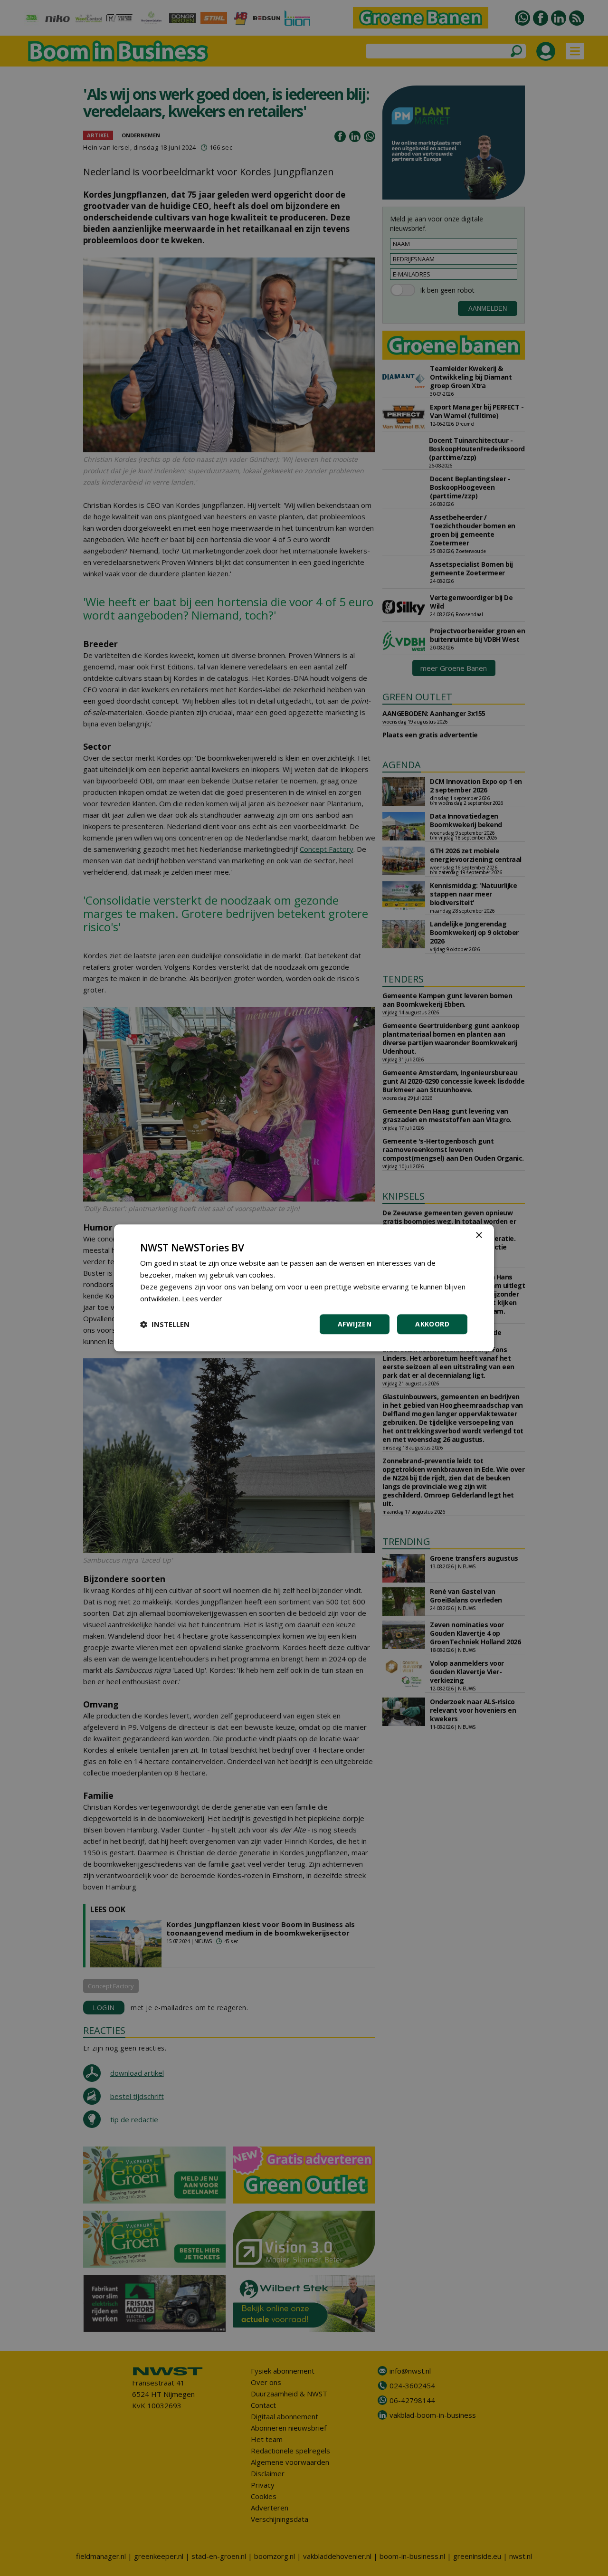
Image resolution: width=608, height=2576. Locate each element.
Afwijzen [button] (355, 1324)
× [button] (479, 1236)
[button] (165, 1325)
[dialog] (304, 1288)
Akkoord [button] (432, 1324)
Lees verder (202, 1298)
